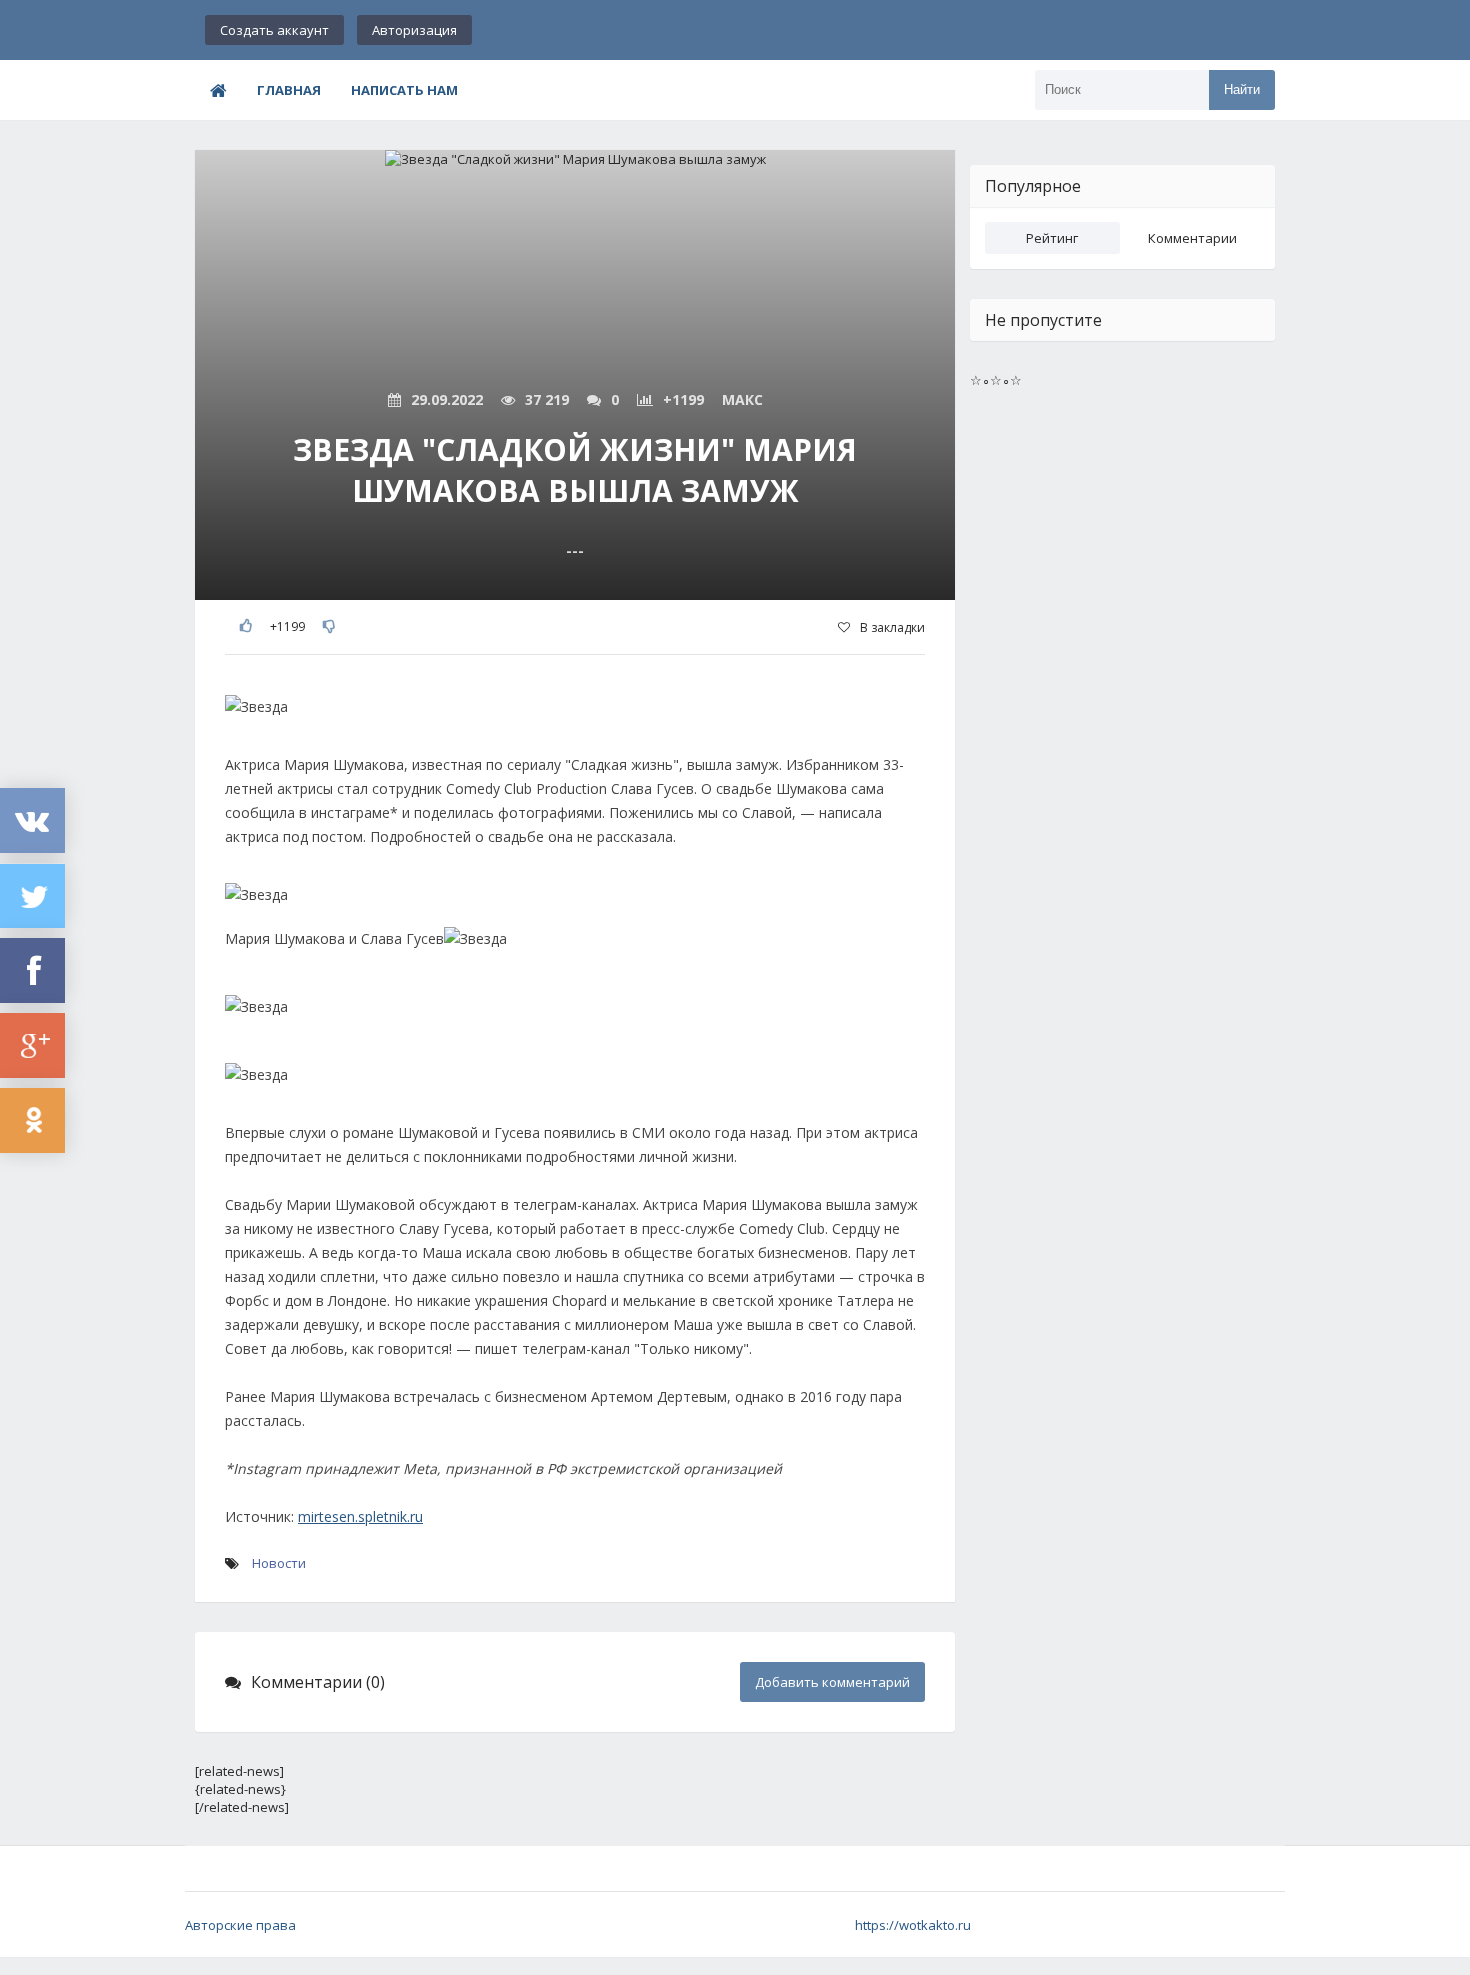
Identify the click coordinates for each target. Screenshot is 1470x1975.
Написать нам (404, 90)
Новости (279, 1563)
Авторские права (240, 1925)
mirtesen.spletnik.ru (360, 1516)
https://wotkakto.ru (913, 1925)
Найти (1242, 89)
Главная (289, 90)
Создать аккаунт (274, 30)
